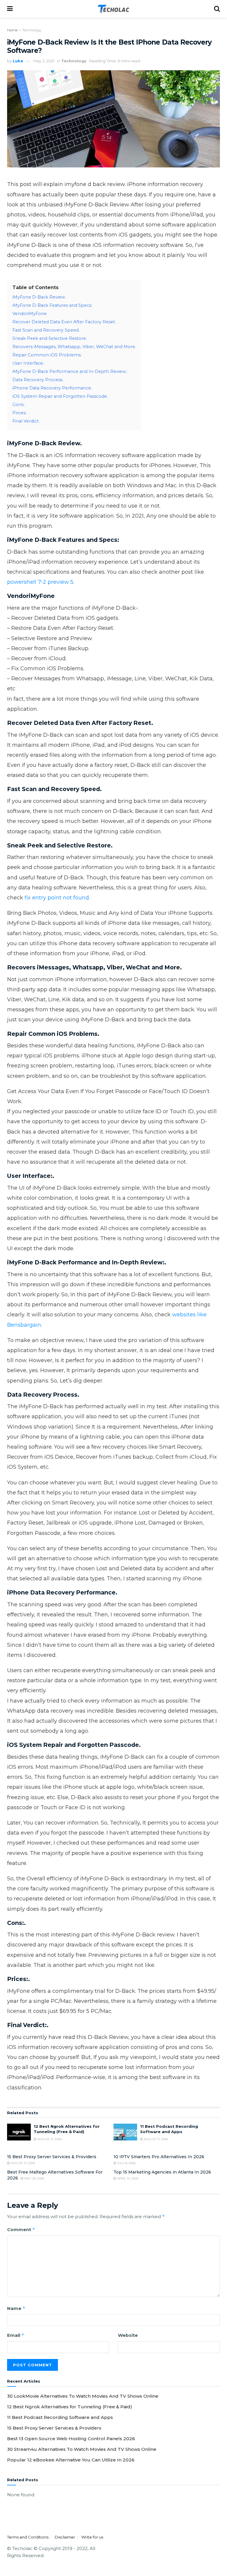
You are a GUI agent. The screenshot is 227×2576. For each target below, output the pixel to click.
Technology (32, 30)
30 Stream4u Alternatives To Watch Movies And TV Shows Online (82, 2449)
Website (128, 2335)
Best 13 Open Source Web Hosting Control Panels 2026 (71, 2439)
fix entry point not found (57, 898)
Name (16, 2308)
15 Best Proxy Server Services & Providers (52, 2157)
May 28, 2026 (34, 2178)
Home (12, 30)
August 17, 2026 (49, 2139)
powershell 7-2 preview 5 (40, 582)
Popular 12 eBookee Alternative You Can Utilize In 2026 (71, 2460)
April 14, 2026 (127, 2178)
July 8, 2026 (126, 2163)
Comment (21, 2229)
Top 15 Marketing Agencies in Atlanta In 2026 (162, 2172)
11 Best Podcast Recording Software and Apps (60, 2417)
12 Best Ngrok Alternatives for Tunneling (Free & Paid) (70, 2407)
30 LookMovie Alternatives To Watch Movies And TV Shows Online (83, 2396)
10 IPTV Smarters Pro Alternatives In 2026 (159, 2157)
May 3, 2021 (44, 61)
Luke (18, 61)
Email (16, 2335)
